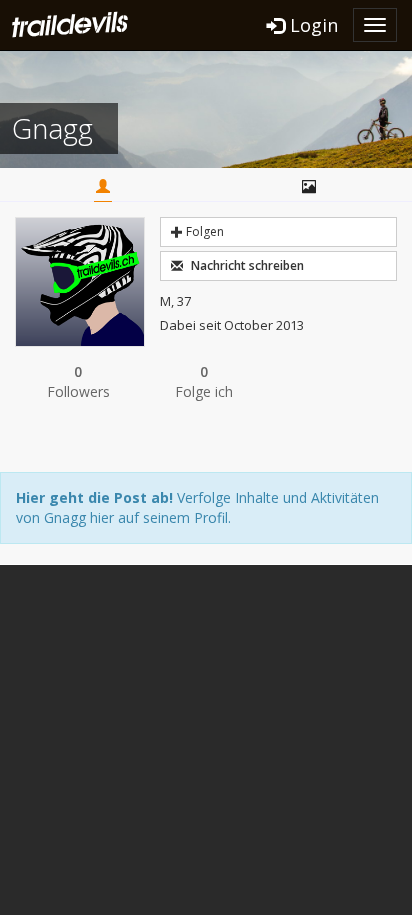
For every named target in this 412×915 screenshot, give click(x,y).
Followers (78, 381)
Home (103, 187)
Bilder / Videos (309, 187)
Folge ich (204, 381)
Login (311, 25)
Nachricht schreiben (246, 265)
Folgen (203, 231)
